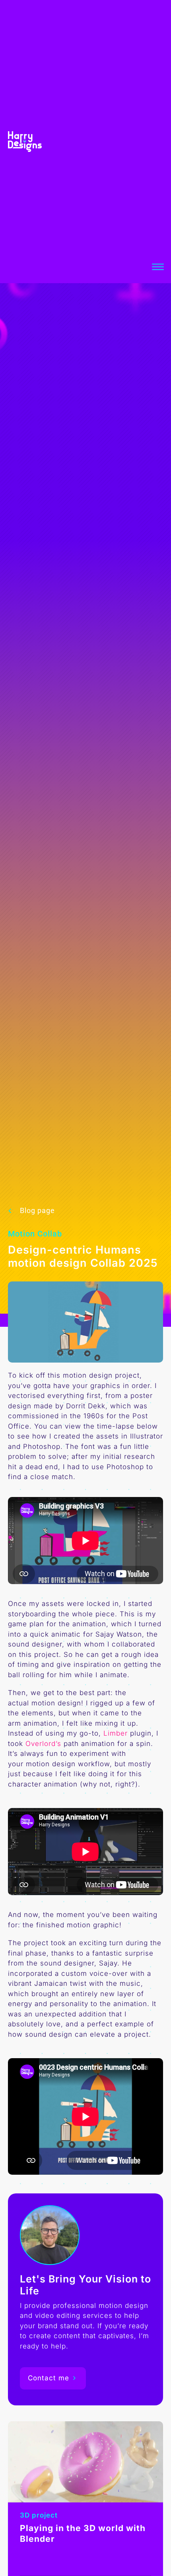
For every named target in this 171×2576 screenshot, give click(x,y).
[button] (160, 267)
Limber (116, 1733)
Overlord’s (43, 1744)
